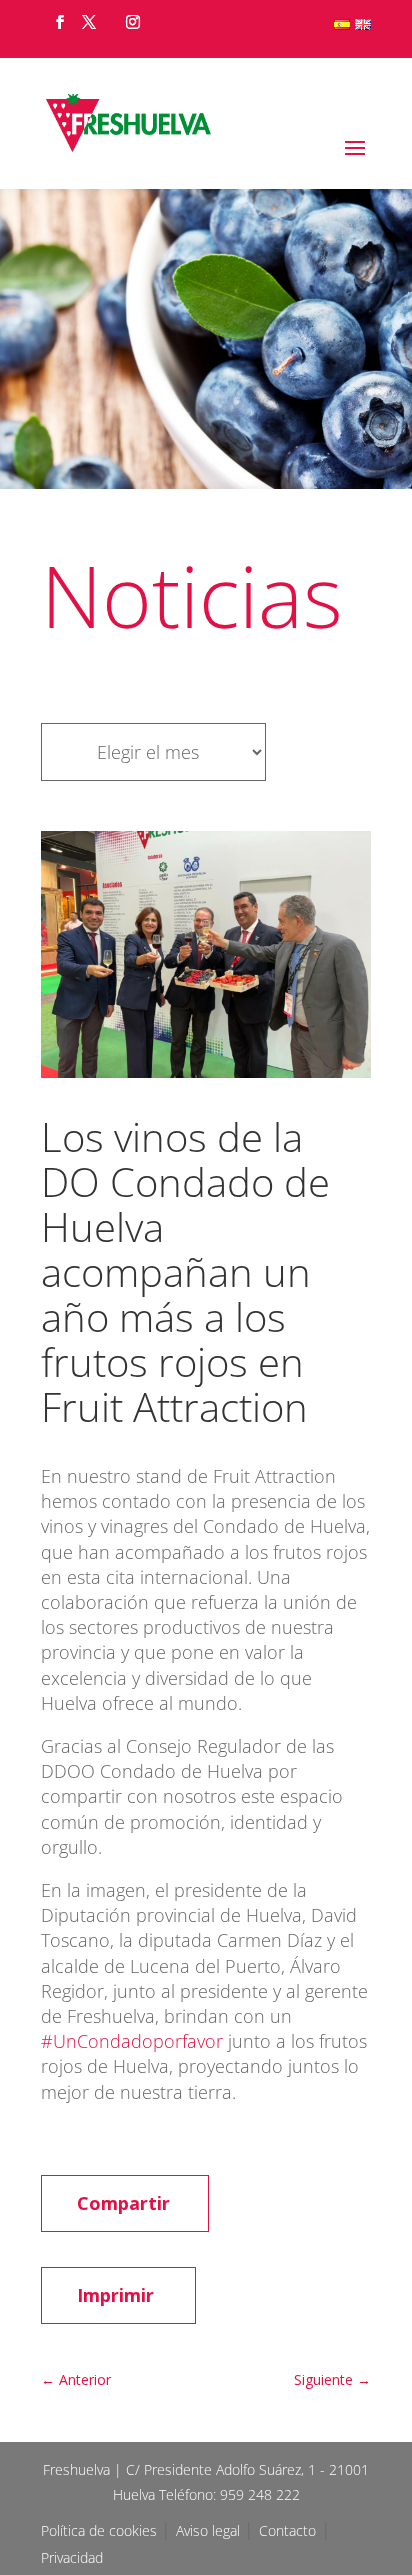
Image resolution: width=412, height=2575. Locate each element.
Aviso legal (210, 2530)
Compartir (123, 2203)
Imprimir (115, 2295)
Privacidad (72, 2557)
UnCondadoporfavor (132, 2041)
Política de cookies (101, 2530)
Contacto (287, 2530)
